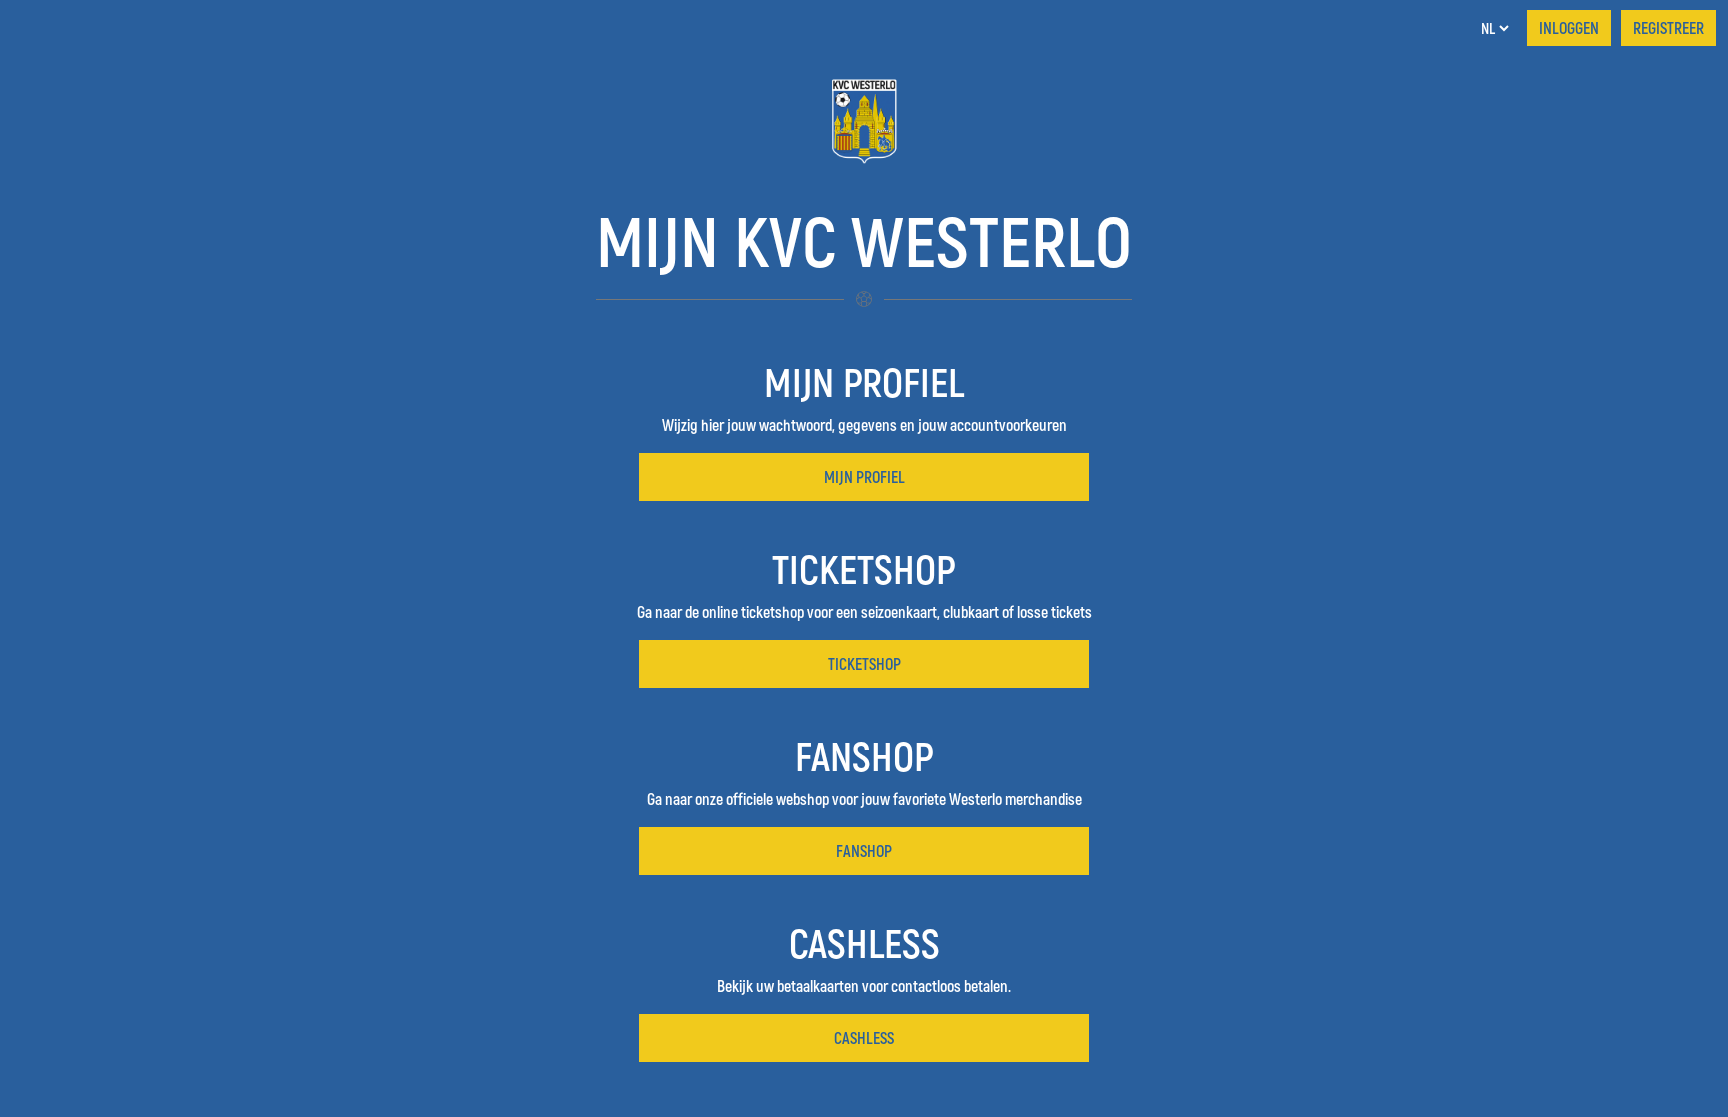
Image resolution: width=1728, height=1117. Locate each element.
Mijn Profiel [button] (864, 476)
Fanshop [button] (864, 850)
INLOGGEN (1569, 27)
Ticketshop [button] (864, 663)
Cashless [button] (864, 1037)
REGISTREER (1668, 27)
